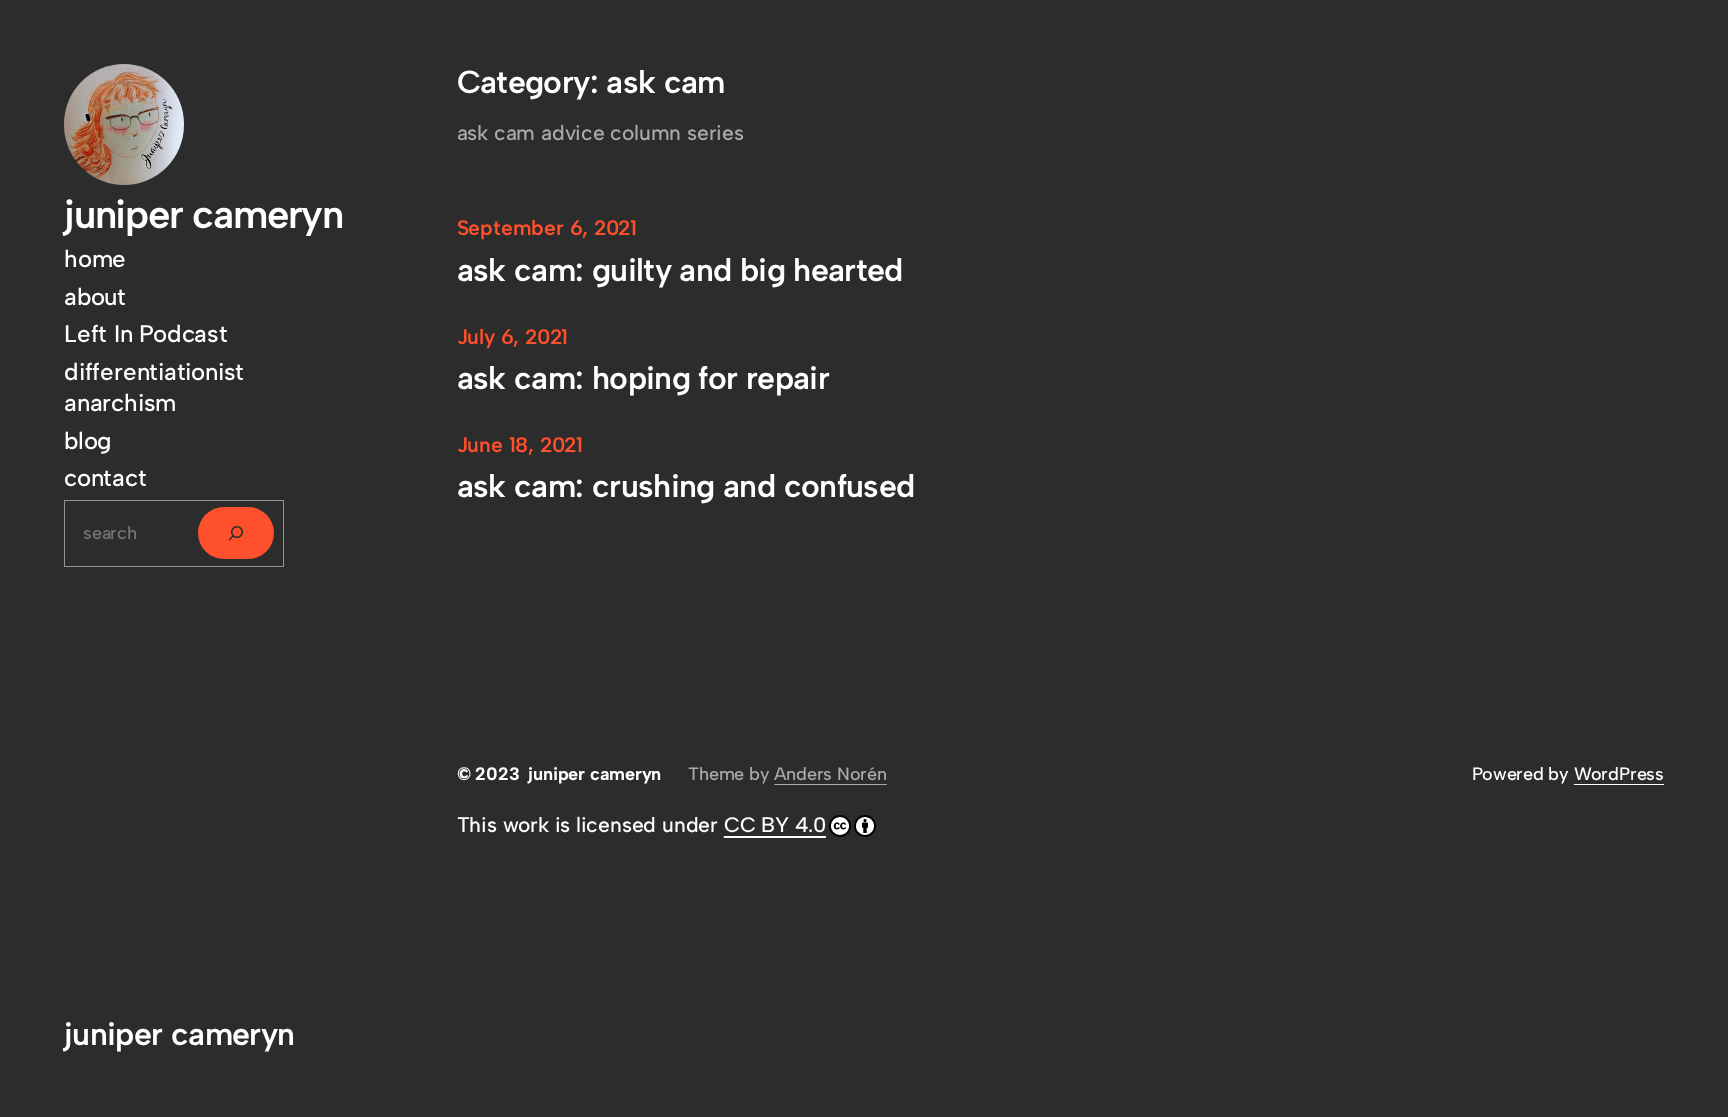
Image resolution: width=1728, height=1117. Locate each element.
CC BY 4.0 (775, 824)
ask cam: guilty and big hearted (680, 270)
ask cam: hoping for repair (643, 378)
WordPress (1619, 774)
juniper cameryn (203, 214)
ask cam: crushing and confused (686, 486)
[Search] (236, 533)
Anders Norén (830, 774)
